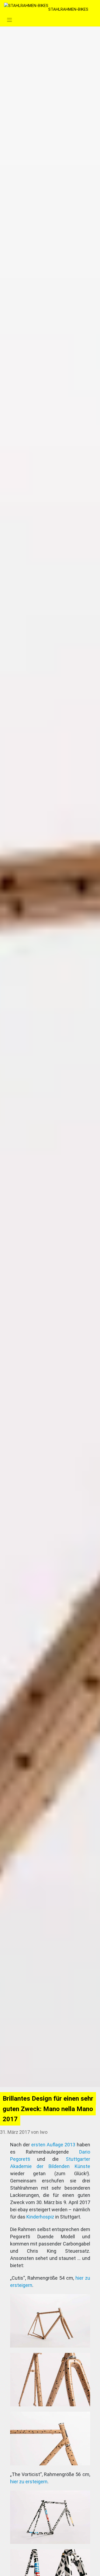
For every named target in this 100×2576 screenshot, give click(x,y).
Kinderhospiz (40, 2217)
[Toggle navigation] (9, 20)
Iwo (44, 2132)
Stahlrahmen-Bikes (68, 9)
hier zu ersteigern (29, 2482)
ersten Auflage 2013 (53, 2145)
